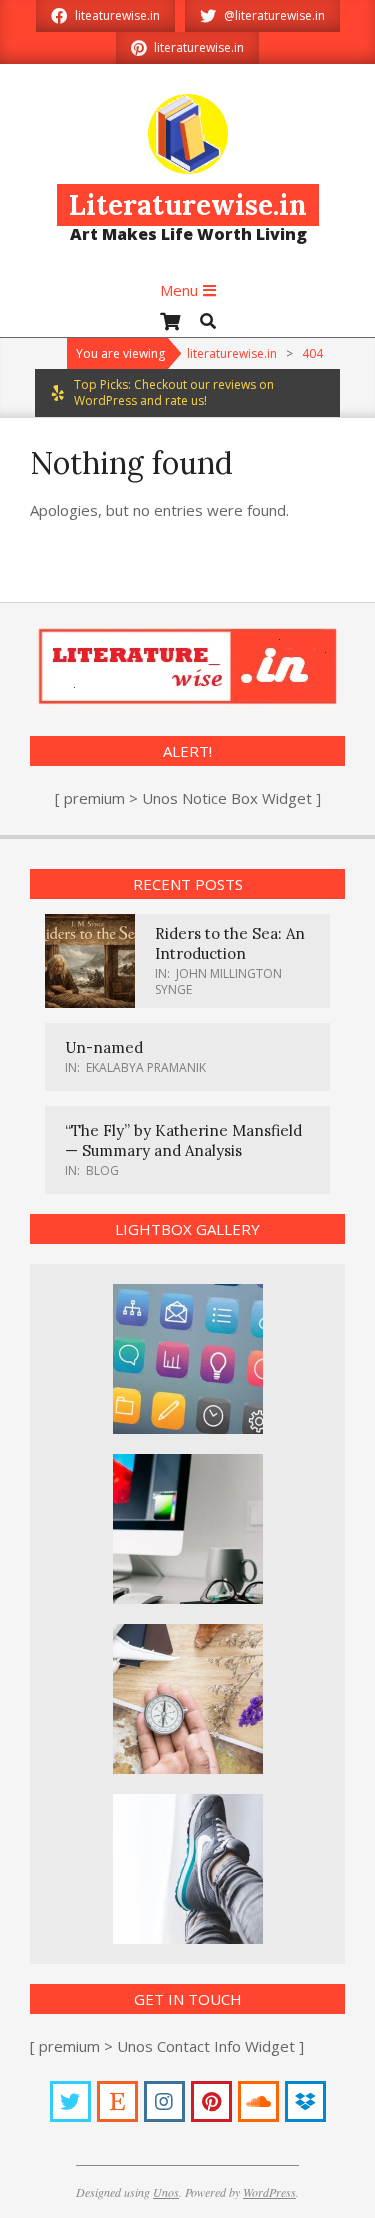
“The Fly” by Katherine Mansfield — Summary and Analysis (183, 1140)
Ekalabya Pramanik (146, 1067)
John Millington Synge (218, 981)
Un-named (104, 1047)
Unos (166, 2192)
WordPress (269, 2192)
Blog (102, 1170)
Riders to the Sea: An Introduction (230, 943)
